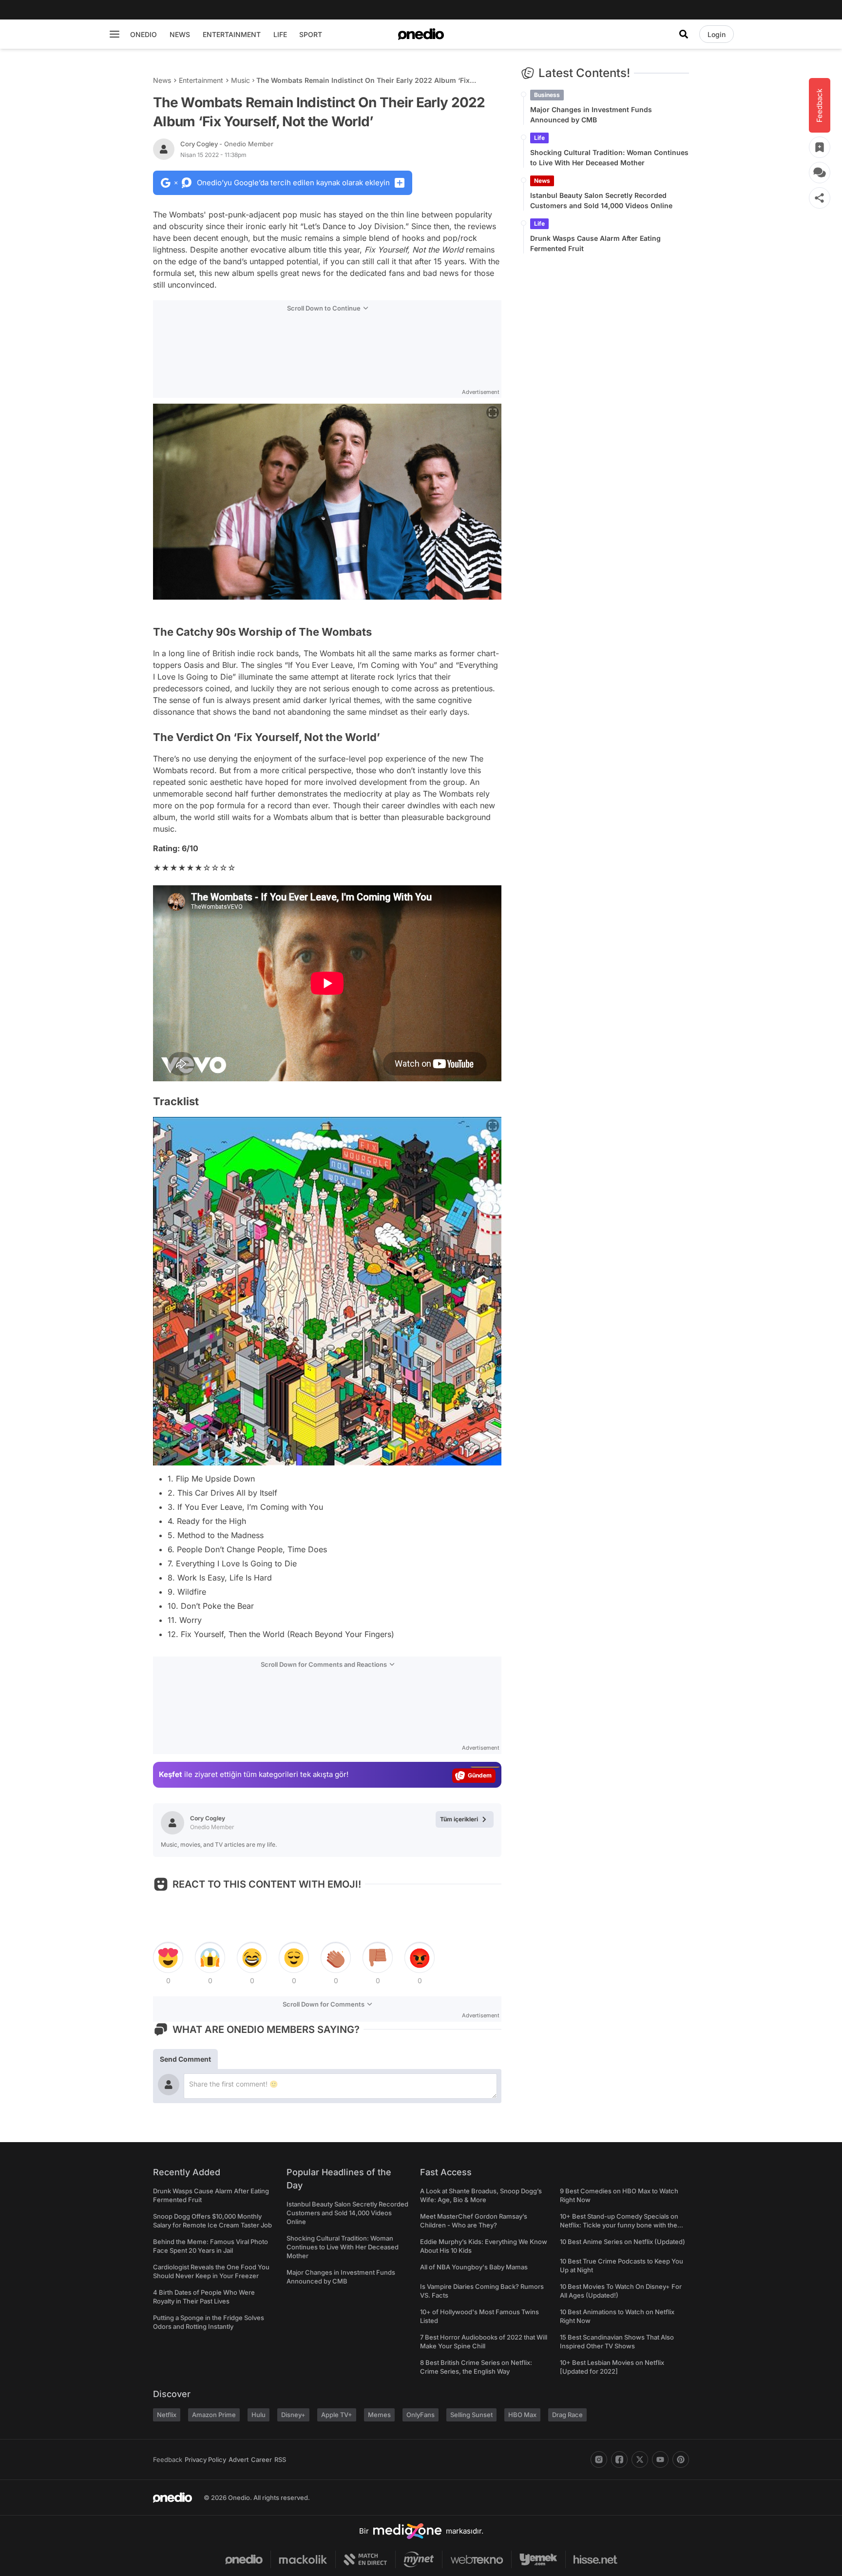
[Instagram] (599, 2459)
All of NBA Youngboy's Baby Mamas (474, 2267)
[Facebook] (619, 2459)
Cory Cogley (227, 144)
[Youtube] (660, 2459)
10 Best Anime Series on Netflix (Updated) (622, 2242)
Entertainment (201, 80)
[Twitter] (640, 2459)
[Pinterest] (681, 2459)
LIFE (280, 34)
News (162, 80)
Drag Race (567, 2415)
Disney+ (293, 2415)
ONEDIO (144, 34)
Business (547, 95)
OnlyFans (421, 2415)
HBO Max (522, 2415)
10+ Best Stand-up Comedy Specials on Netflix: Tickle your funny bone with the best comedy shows (619, 2225)
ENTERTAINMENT (232, 34)
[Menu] (115, 34)
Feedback (168, 2459)
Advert (239, 2459)
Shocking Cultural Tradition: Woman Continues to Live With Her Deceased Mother (609, 157)
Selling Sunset (471, 2415)
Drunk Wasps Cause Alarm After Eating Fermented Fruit (595, 243)
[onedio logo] (421, 34)
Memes (379, 2415)
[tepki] (168, 1958)
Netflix (167, 2415)
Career (261, 2459)
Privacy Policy (205, 2459)
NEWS (180, 34)
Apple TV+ (337, 2415)
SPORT (311, 34)
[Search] (684, 34)
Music (240, 80)
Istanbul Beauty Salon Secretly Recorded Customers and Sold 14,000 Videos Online (601, 200)
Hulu (258, 2415)
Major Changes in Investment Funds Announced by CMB (591, 115)
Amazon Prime (214, 2415)
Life (539, 138)
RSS (280, 2459)
